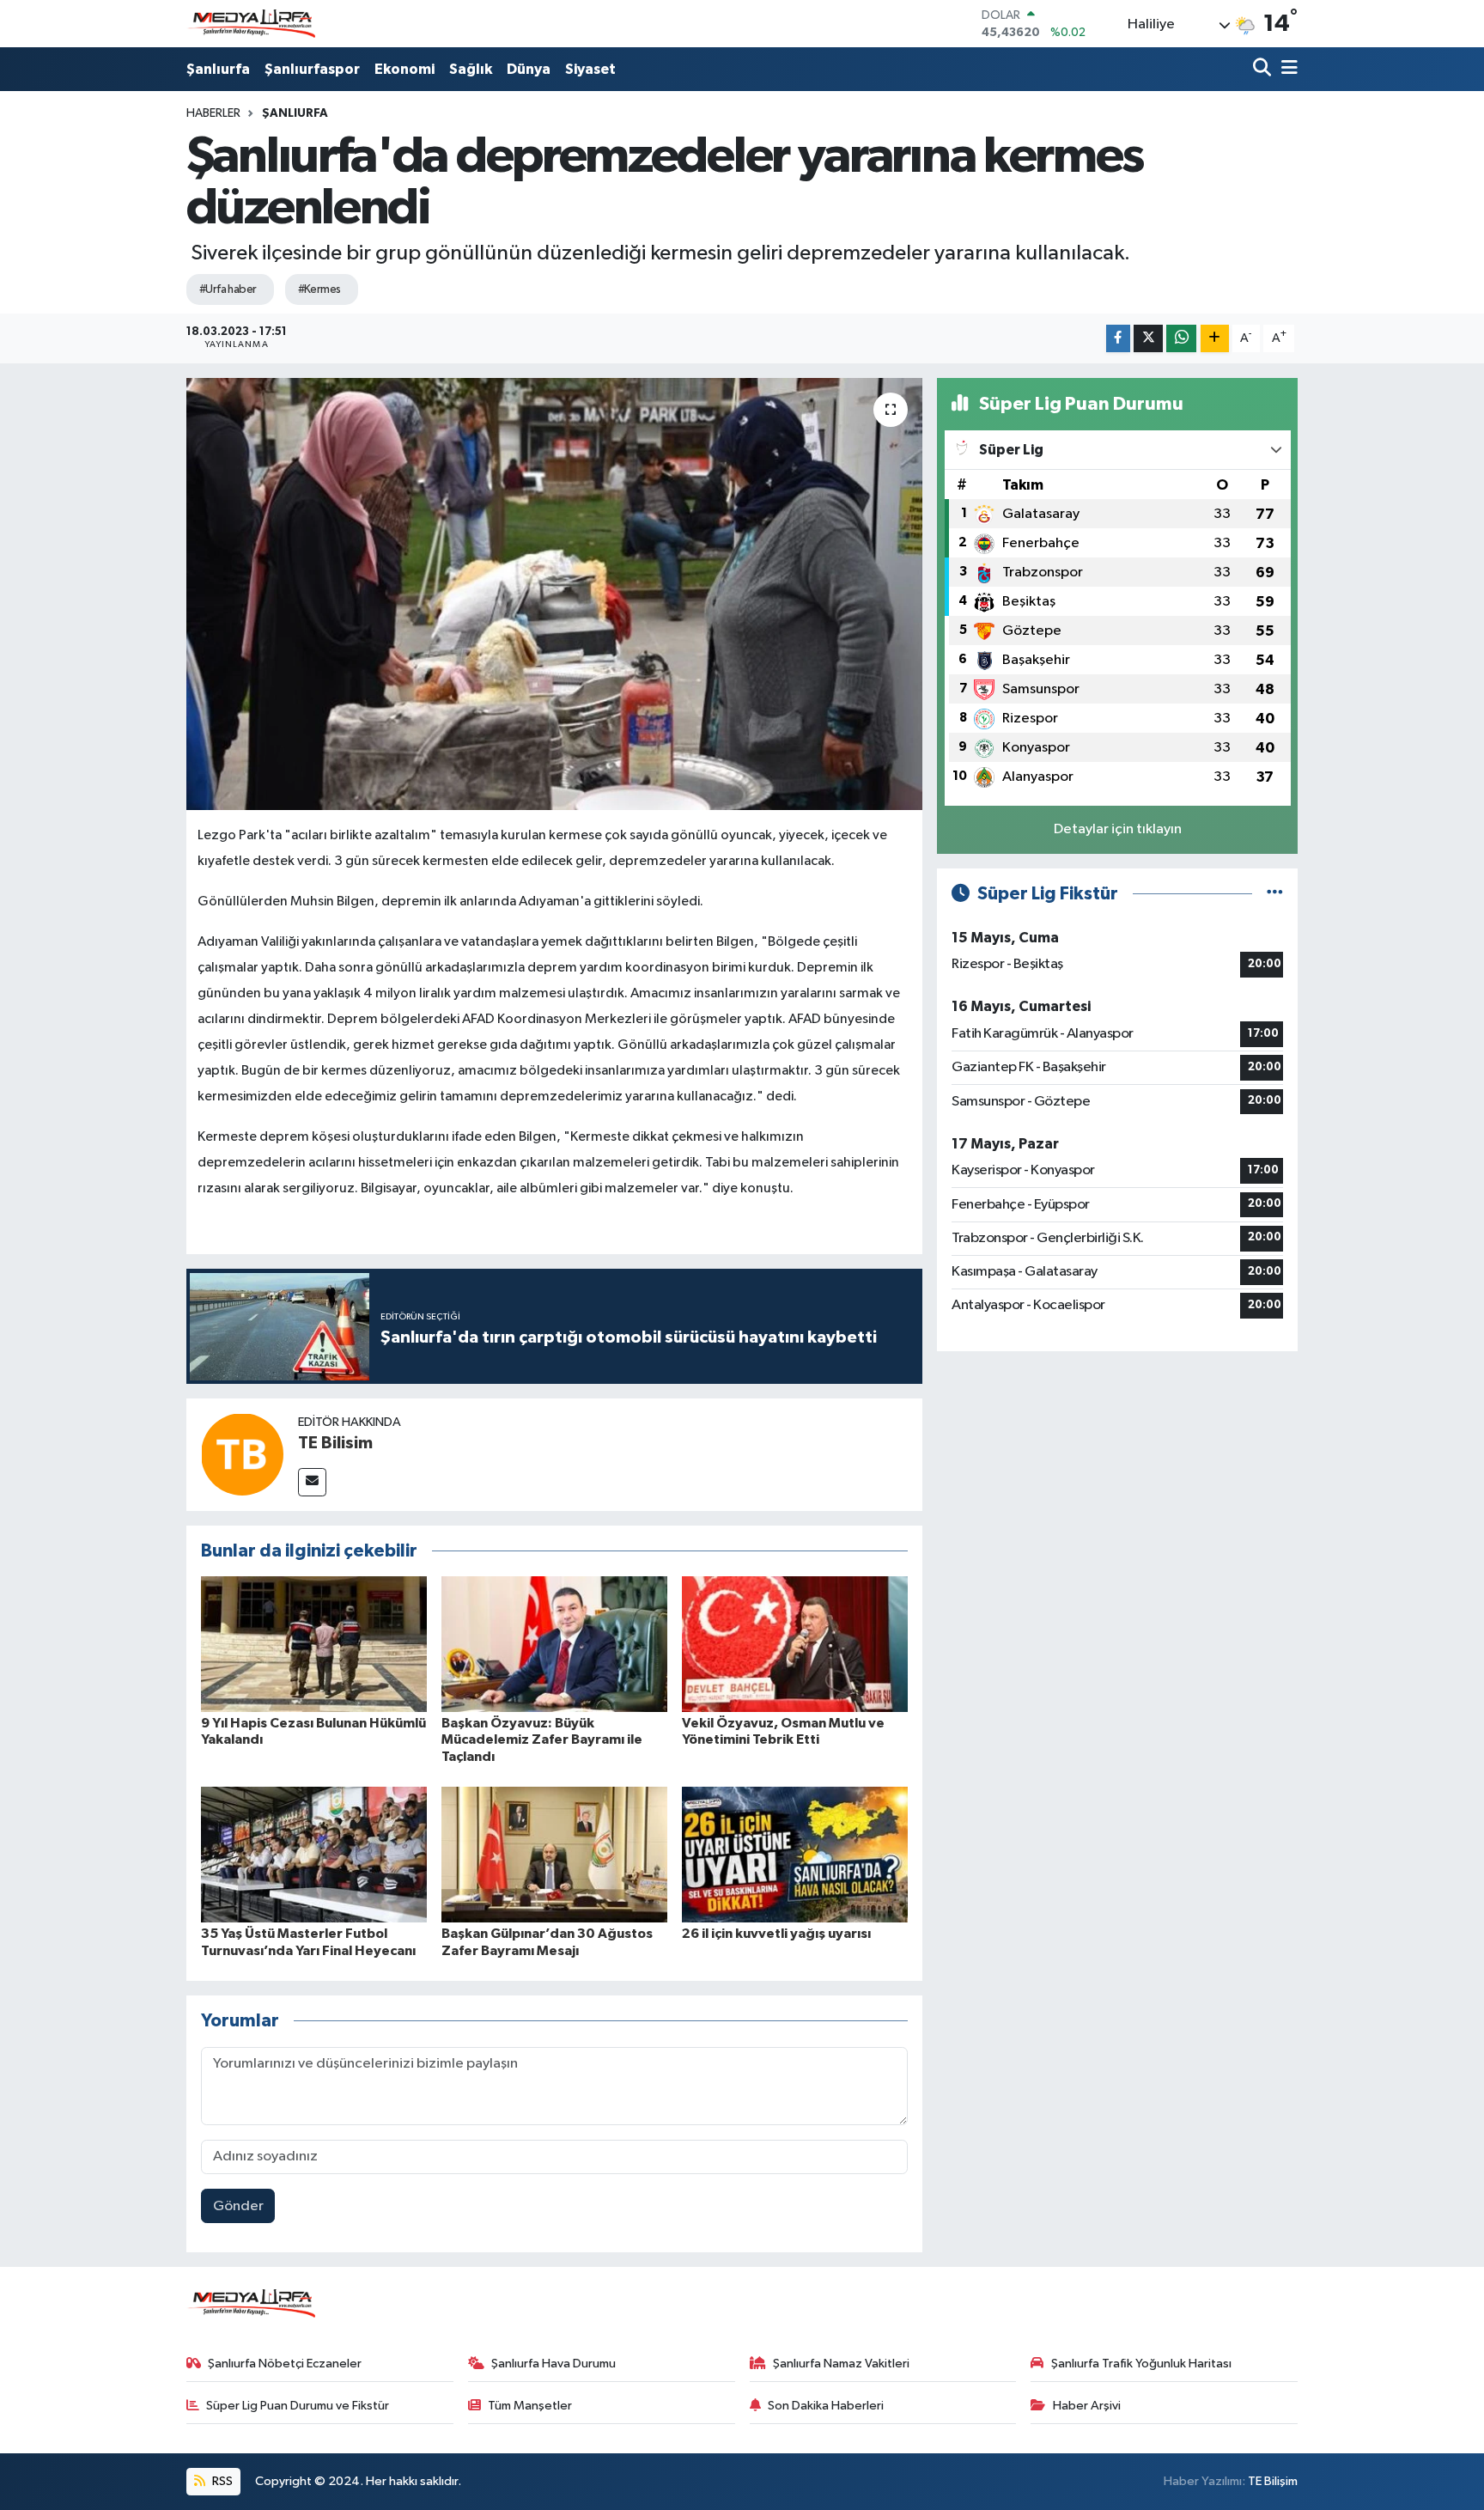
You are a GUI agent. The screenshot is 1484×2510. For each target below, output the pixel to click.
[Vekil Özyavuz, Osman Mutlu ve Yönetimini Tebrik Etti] (795, 1644)
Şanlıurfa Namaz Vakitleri (841, 2364)
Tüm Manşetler (530, 2406)
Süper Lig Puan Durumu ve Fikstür (298, 2406)
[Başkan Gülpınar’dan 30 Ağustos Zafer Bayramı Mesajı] (554, 1854)
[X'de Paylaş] (1148, 339)
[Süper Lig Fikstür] (1275, 894)
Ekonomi (404, 69)
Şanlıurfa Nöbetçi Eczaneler (285, 2364)
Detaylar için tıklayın (1118, 829)
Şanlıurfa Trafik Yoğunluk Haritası (1141, 2364)
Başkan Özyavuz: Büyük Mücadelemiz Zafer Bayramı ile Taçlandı (542, 1739)
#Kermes (319, 289)
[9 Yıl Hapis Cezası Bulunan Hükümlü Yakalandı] (314, 1644)
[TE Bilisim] (242, 1454)
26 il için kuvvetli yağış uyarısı (776, 1934)
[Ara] (1264, 69)
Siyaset (590, 69)
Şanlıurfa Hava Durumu (553, 2364)
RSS (221, 2481)
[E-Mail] (312, 1482)
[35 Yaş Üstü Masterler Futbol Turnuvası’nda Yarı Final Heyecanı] (314, 1854)
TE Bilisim (335, 1443)
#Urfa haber (228, 289)
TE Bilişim (1273, 2481)
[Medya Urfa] (251, 24)
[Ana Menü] (1286, 69)
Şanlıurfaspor (312, 69)
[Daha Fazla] (1215, 339)
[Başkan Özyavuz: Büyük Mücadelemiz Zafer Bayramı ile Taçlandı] (554, 1644)
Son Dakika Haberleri (826, 2406)
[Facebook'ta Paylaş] (1118, 339)
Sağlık (471, 69)
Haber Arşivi (1087, 2406)
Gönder (238, 2206)
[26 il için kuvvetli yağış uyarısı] (795, 1854)
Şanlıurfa (218, 69)
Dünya (529, 69)
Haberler (213, 113)
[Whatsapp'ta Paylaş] (1181, 339)
